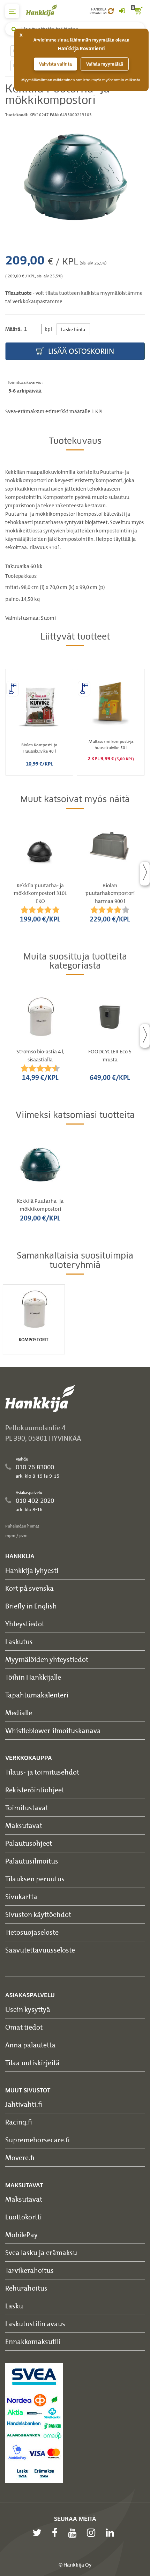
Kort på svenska (29, 1588)
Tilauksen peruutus (35, 1879)
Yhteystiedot (25, 1624)
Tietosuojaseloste (32, 1932)
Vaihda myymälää (105, 64)
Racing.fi (19, 2122)
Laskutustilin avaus (35, 2324)
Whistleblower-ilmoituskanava (53, 1730)
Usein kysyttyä (28, 2009)
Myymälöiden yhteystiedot (47, 1659)
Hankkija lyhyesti (32, 1570)
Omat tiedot (24, 2027)
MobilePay (21, 2235)
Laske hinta (73, 329)
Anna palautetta (30, 2045)
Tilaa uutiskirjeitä (32, 2063)
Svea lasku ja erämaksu (41, 2252)
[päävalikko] (12, 11)
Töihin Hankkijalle (33, 1677)
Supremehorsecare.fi (37, 2140)
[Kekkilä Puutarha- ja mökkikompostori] (75, 175)
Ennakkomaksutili (33, 2341)
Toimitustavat (27, 1808)
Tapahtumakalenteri (37, 1695)
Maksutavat (24, 1825)
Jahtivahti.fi (24, 2104)
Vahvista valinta (55, 64)
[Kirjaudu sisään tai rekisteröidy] (122, 11)
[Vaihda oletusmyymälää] (111, 11)
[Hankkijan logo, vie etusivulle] (45, 10)
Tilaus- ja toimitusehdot (42, 1772)
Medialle (19, 1713)
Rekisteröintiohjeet (35, 1790)
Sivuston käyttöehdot (38, 1914)
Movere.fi (20, 2157)
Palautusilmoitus (32, 1861)
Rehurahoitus (26, 2288)
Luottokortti (24, 2217)
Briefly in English (31, 1606)
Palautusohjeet (29, 1843)
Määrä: (13, 329)
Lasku (14, 2306)
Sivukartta (21, 1896)
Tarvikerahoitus (29, 2270)
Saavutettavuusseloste (40, 1950)
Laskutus (19, 1641)
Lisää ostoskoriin (80, 351)
